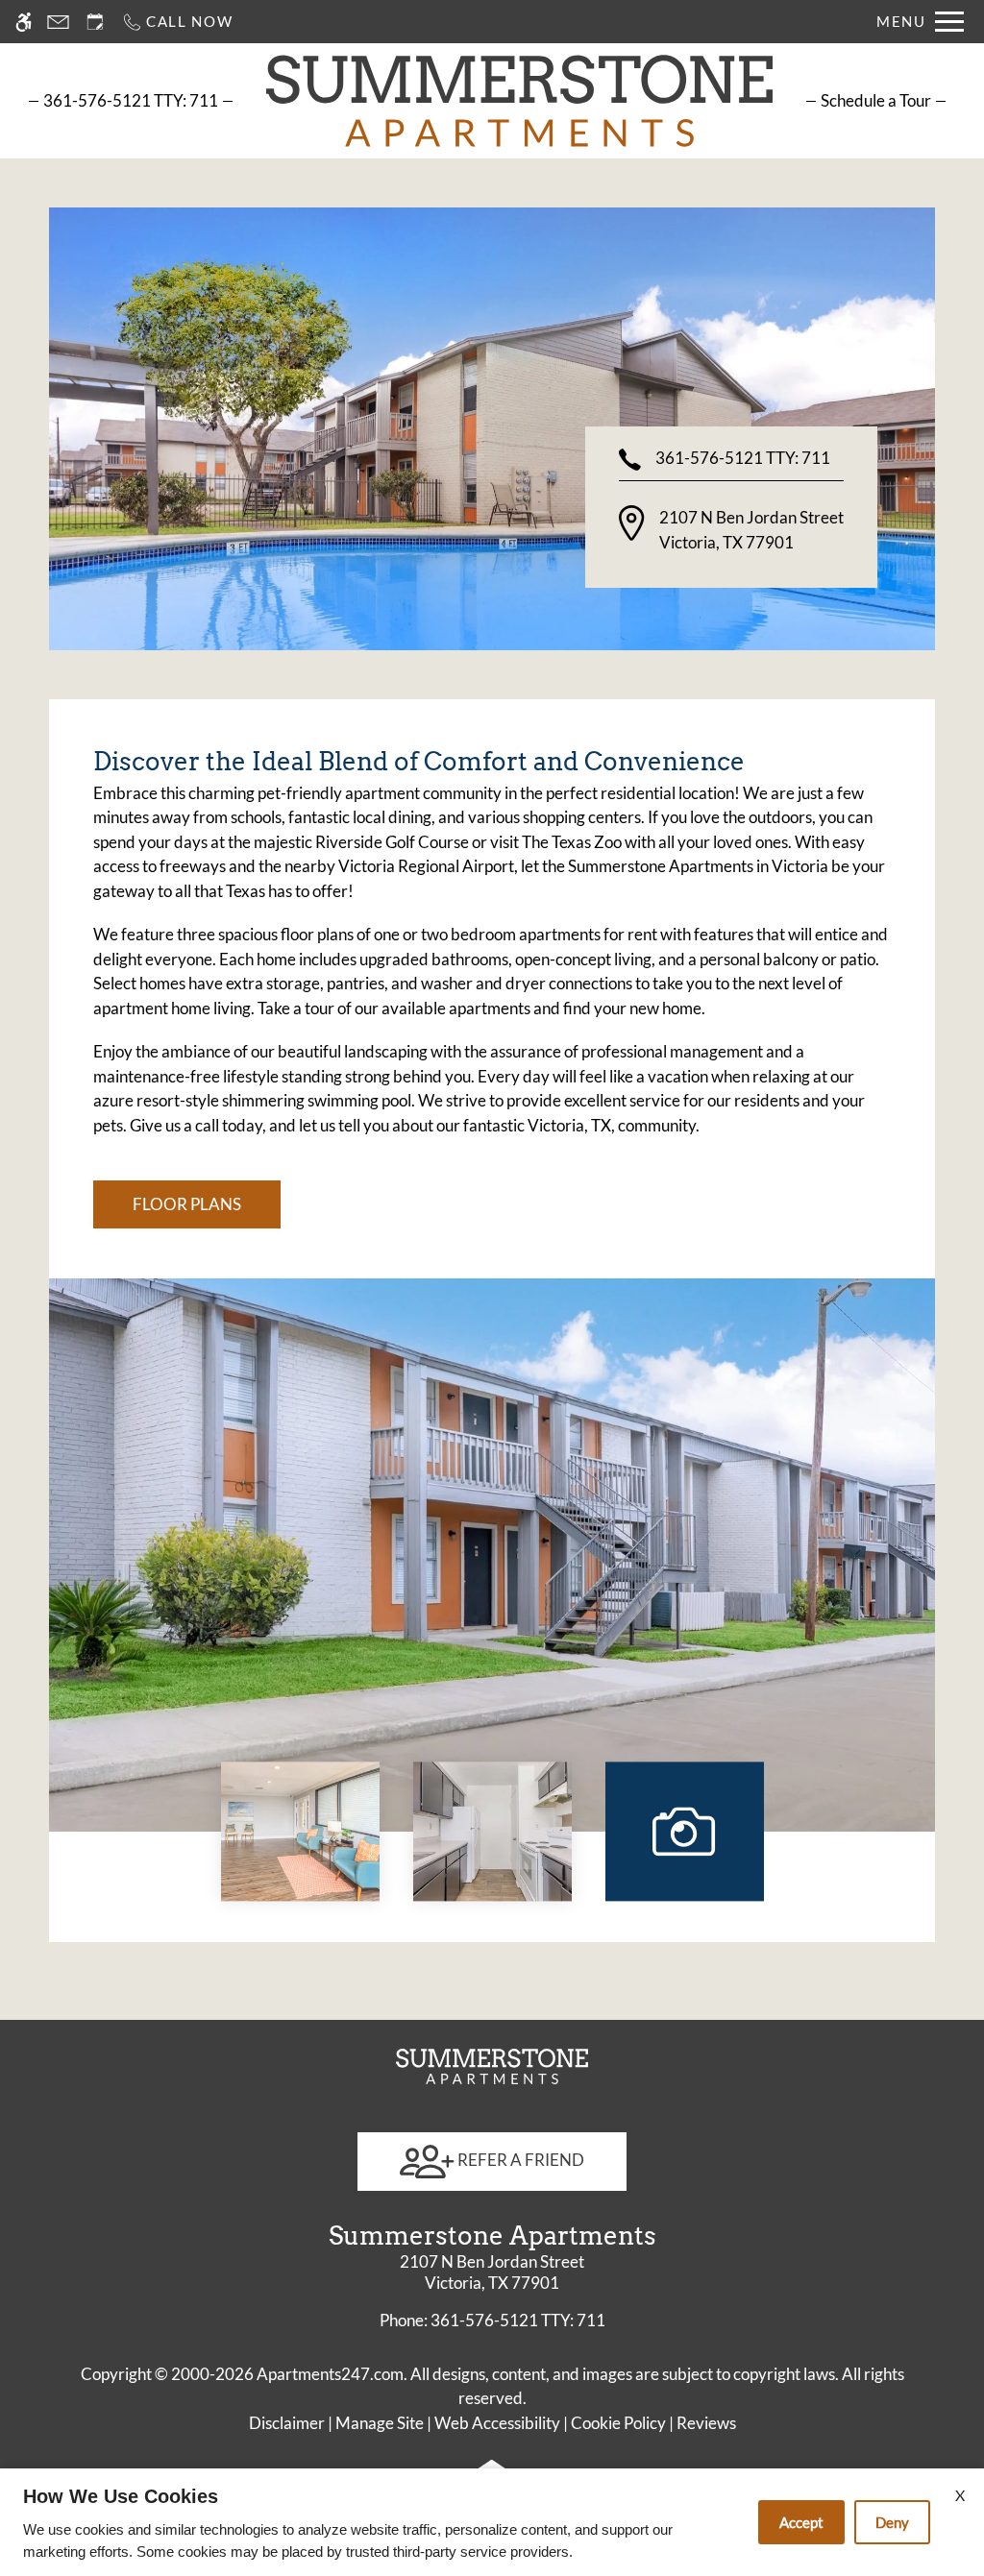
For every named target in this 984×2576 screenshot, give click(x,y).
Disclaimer (287, 2423)
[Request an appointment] (95, 22)
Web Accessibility (497, 2423)
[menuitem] (876, 100)
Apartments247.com (330, 2374)
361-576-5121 (131, 100)
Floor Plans (187, 1204)
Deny (892, 2522)
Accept (801, 2522)
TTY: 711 (492, 2320)
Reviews (706, 2423)
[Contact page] (58, 22)
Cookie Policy (618, 2423)
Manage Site (380, 2423)
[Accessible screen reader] (24, 22)
